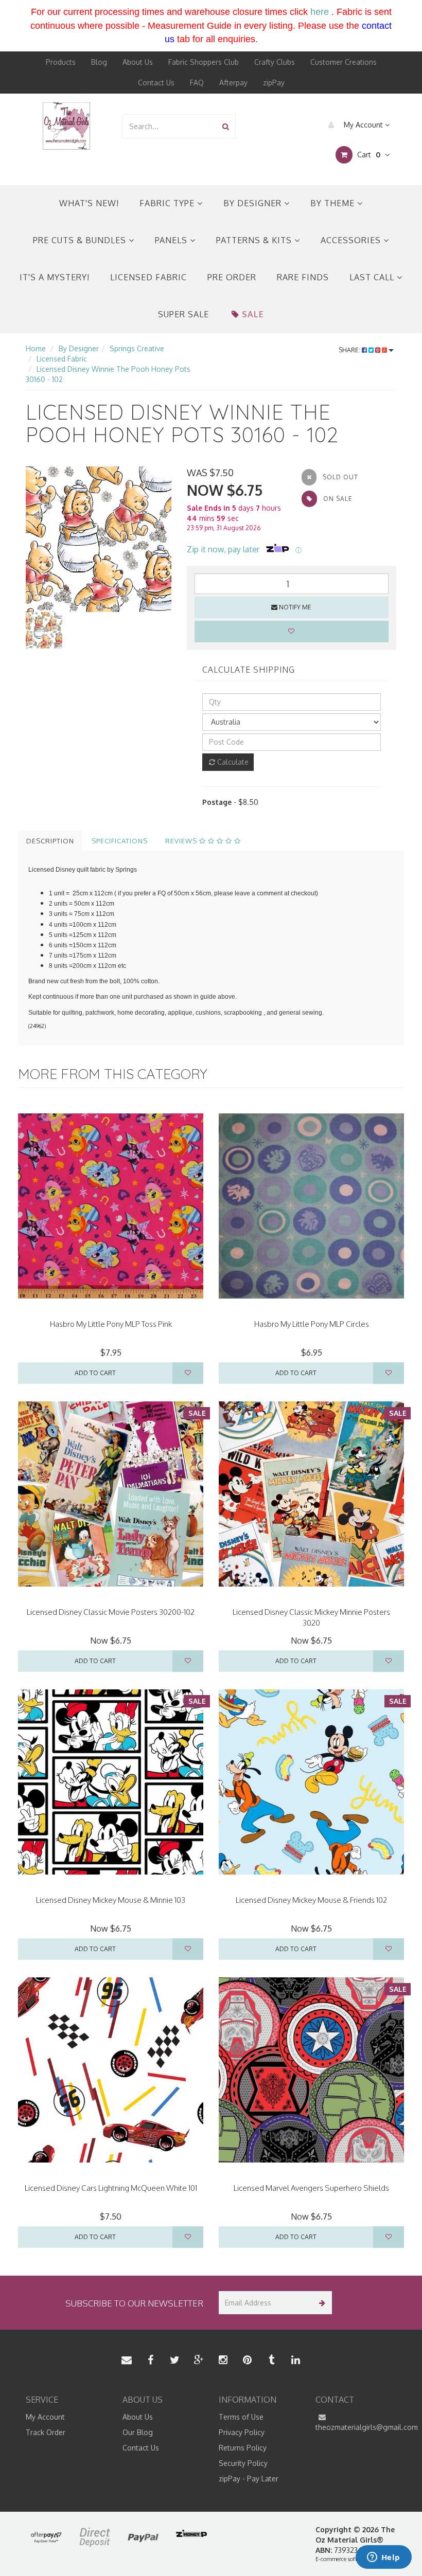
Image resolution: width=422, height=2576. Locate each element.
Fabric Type (168, 203)
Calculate (232, 762)
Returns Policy (243, 2448)
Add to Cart (95, 1373)
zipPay (274, 83)
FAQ (197, 83)
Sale (253, 314)
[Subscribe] (320, 2303)
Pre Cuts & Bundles (81, 240)
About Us (138, 62)
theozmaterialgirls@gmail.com (356, 2427)
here (320, 12)
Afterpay (233, 83)
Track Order (46, 2432)
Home (36, 348)
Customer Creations (344, 62)
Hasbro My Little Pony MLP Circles (312, 1324)
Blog (99, 62)
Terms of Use (241, 2417)
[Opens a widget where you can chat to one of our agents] (383, 2558)
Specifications (120, 841)
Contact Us (156, 83)
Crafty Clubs (275, 62)
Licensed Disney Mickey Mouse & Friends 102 (311, 1900)
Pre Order (232, 277)
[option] (99, 539)
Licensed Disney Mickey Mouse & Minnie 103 (111, 1900)
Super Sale (183, 314)
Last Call (373, 277)
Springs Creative (137, 348)
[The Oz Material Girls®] (66, 125)
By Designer (254, 203)
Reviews (182, 841)
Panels (172, 240)
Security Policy (243, 2463)
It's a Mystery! (55, 277)
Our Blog (138, 2432)
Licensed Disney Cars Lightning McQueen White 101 (111, 2188)
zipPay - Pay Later (249, 2479)
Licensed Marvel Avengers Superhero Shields (311, 2188)
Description (50, 841)
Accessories (352, 240)
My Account (363, 125)
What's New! (89, 203)
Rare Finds (303, 277)
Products (61, 62)
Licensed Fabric (148, 277)
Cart (368, 155)
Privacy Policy (242, 2432)
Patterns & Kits (255, 240)
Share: (350, 350)
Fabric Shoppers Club (204, 62)
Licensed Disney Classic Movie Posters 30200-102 (111, 1612)
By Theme (334, 203)
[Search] (226, 126)
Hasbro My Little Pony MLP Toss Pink (111, 1324)
